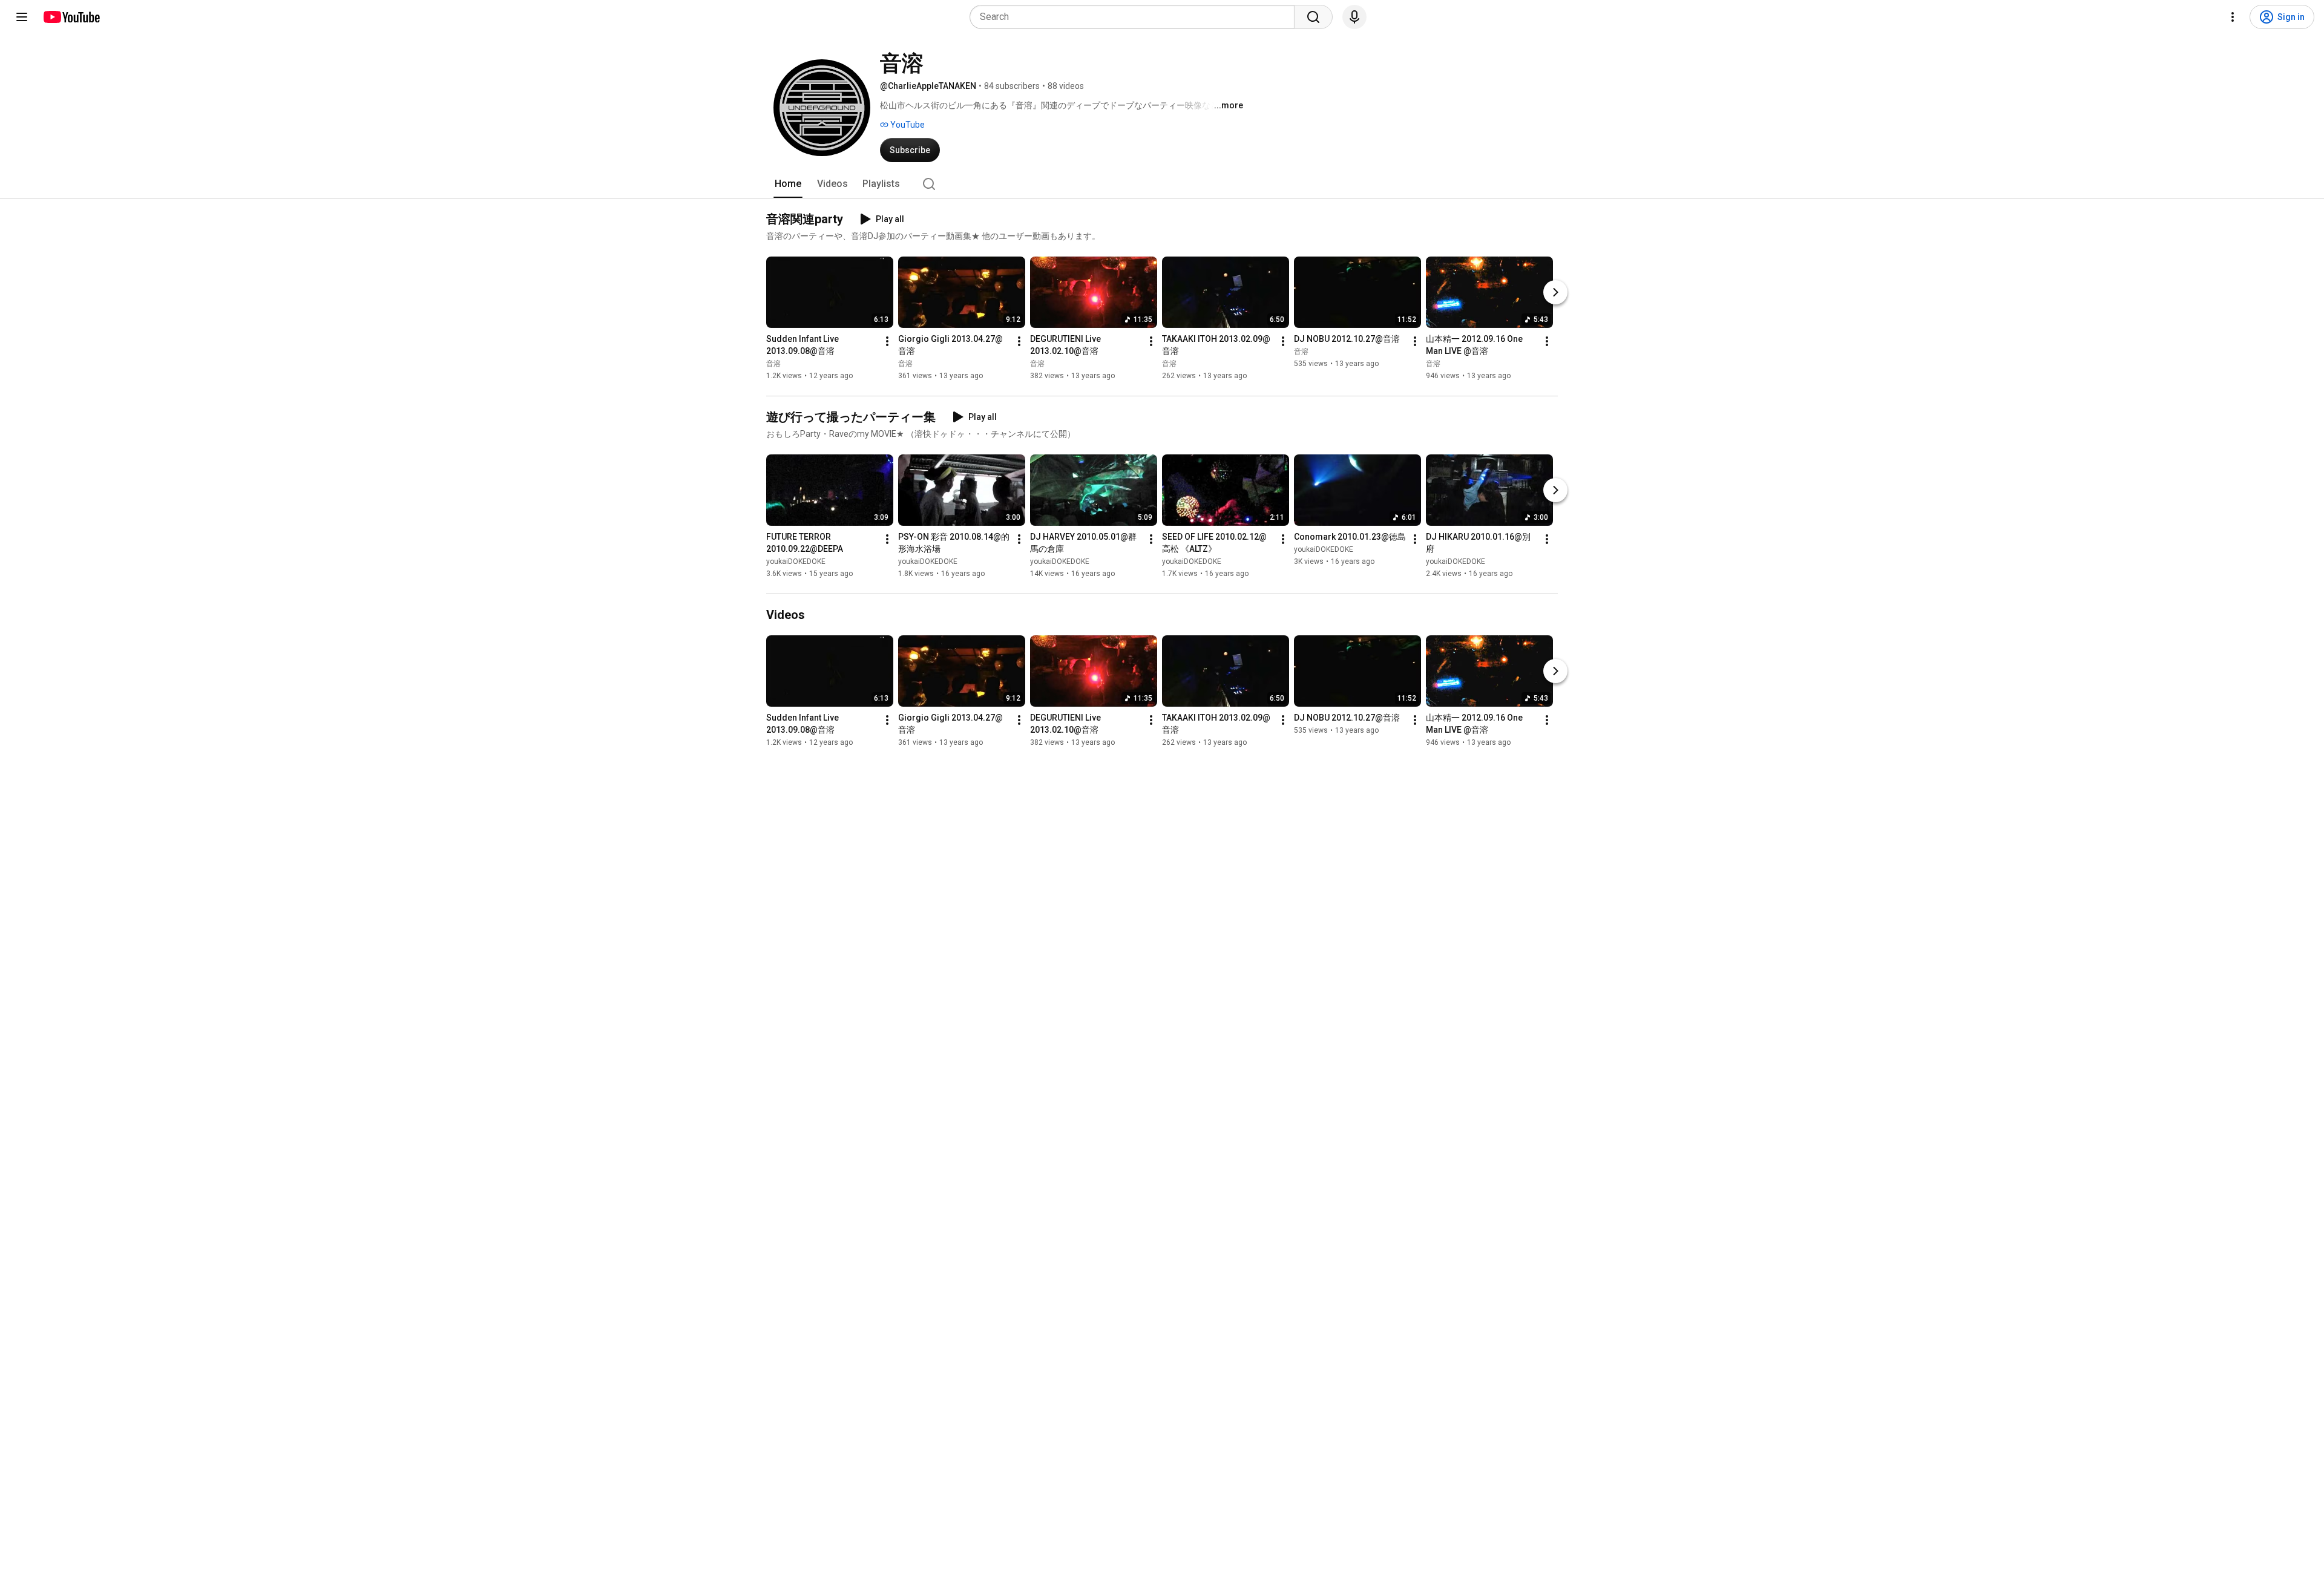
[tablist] (1162, 184)
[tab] (788, 184)
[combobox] (1136, 17)
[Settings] (2233, 17)
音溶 (773, 364)
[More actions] (887, 341)
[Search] (1313, 17)
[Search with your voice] (1354, 17)
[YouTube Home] (71, 17)
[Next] (1555, 292)
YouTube (907, 125)
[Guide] (22, 17)
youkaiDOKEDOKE (796, 561)
